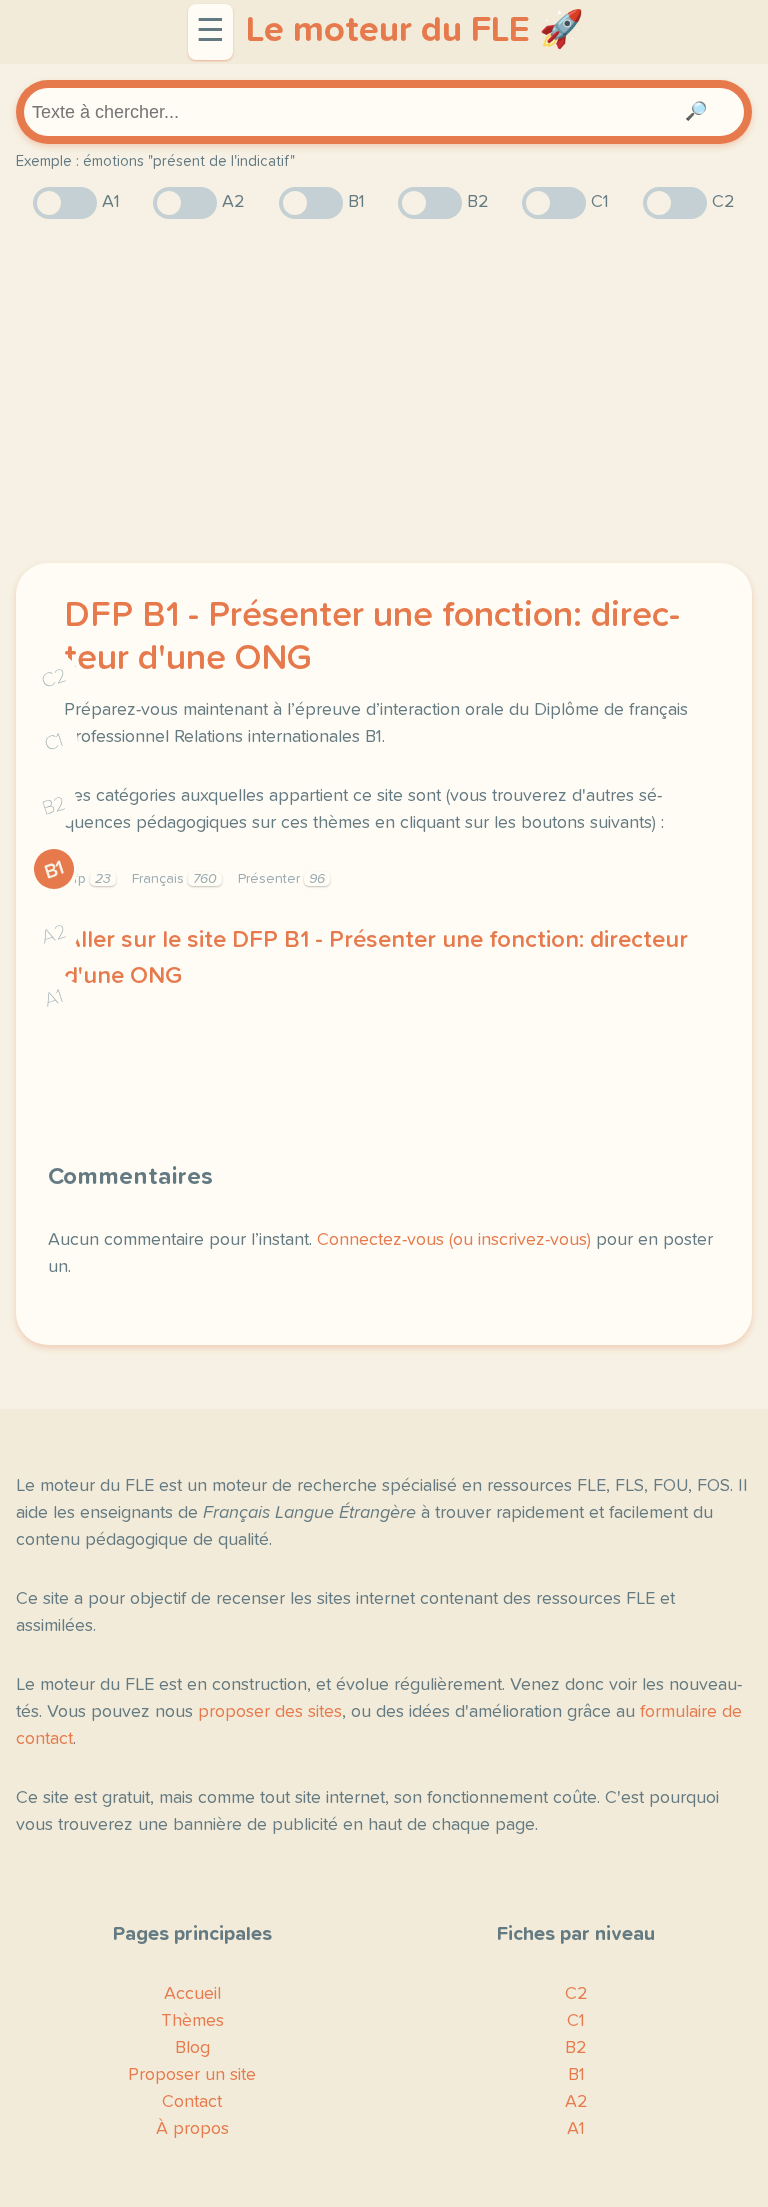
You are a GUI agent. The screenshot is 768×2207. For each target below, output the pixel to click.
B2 (54, 806)
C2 (54, 678)
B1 (54, 869)
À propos (192, 2129)
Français (174, 879)
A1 (54, 998)
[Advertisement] (384, 391)
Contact (192, 2102)
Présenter (281, 879)
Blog (192, 2048)
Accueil (192, 1994)
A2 (54, 934)
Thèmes (192, 2021)
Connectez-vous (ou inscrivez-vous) (454, 1240)
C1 (54, 742)
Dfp (87, 879)
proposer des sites (270, 1712)
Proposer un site (192, 2075)
